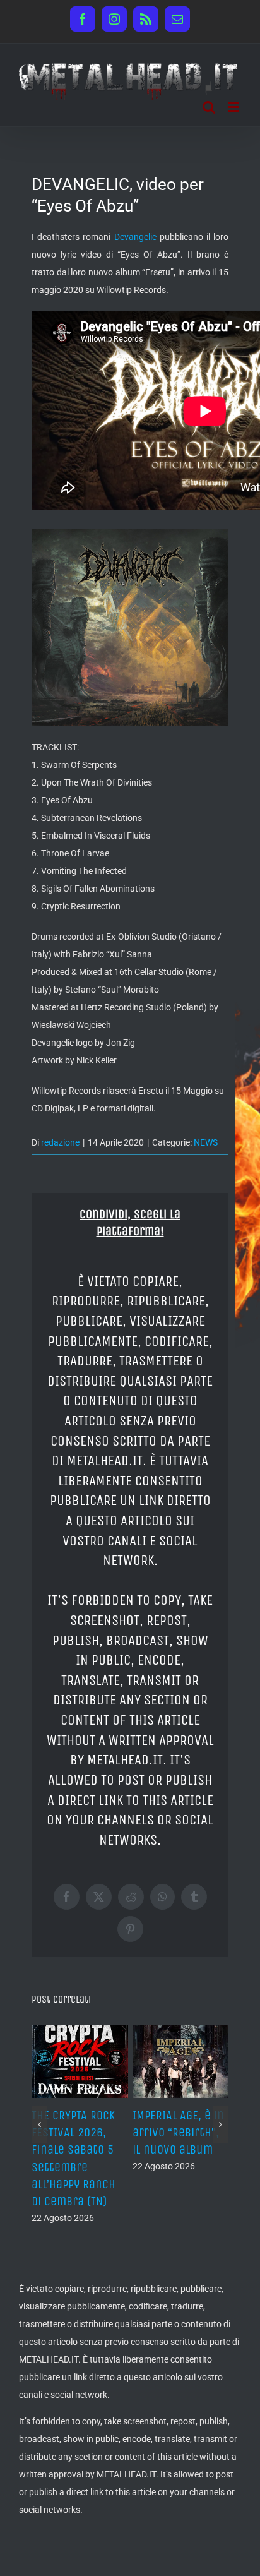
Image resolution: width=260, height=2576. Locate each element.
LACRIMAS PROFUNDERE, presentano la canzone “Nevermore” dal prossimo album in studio (185, 2167)
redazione (60, 1142)
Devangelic (135, 237)
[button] (39, 2133)
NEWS (206, 1142)
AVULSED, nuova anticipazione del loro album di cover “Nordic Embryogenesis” (86, 2150)
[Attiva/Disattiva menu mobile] (234, 107)
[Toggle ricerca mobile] (209, 107)
